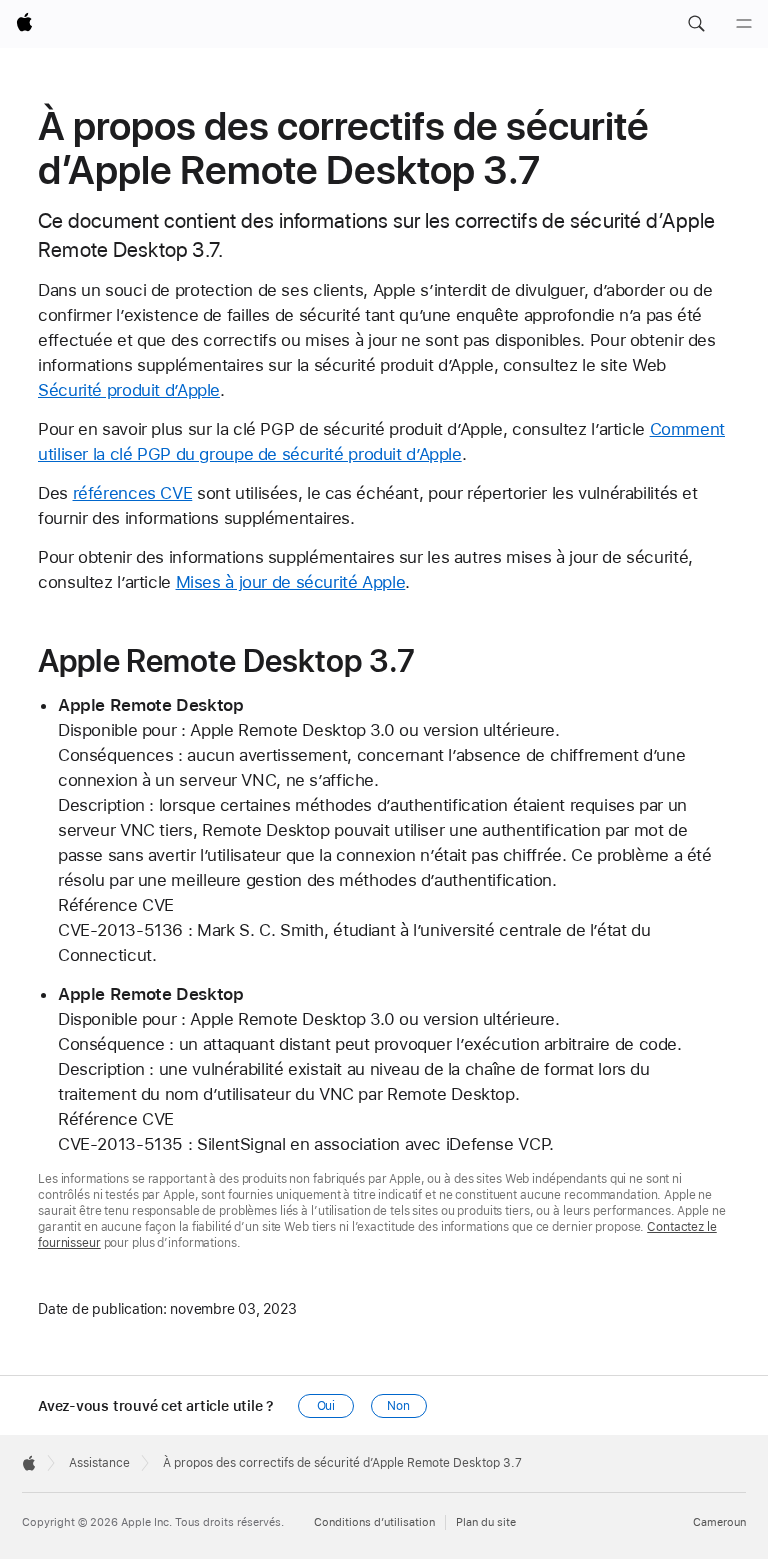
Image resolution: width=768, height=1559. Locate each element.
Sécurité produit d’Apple (129, 390)
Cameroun (719, 1522)
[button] (696, 24)
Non (398, 1406)
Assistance (99, 1463)
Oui (326, 1406)
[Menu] (744, 24)
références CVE (133, 493)
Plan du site (486, 1522)
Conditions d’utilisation (374, 1522)
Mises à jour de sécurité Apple (291, 582)
